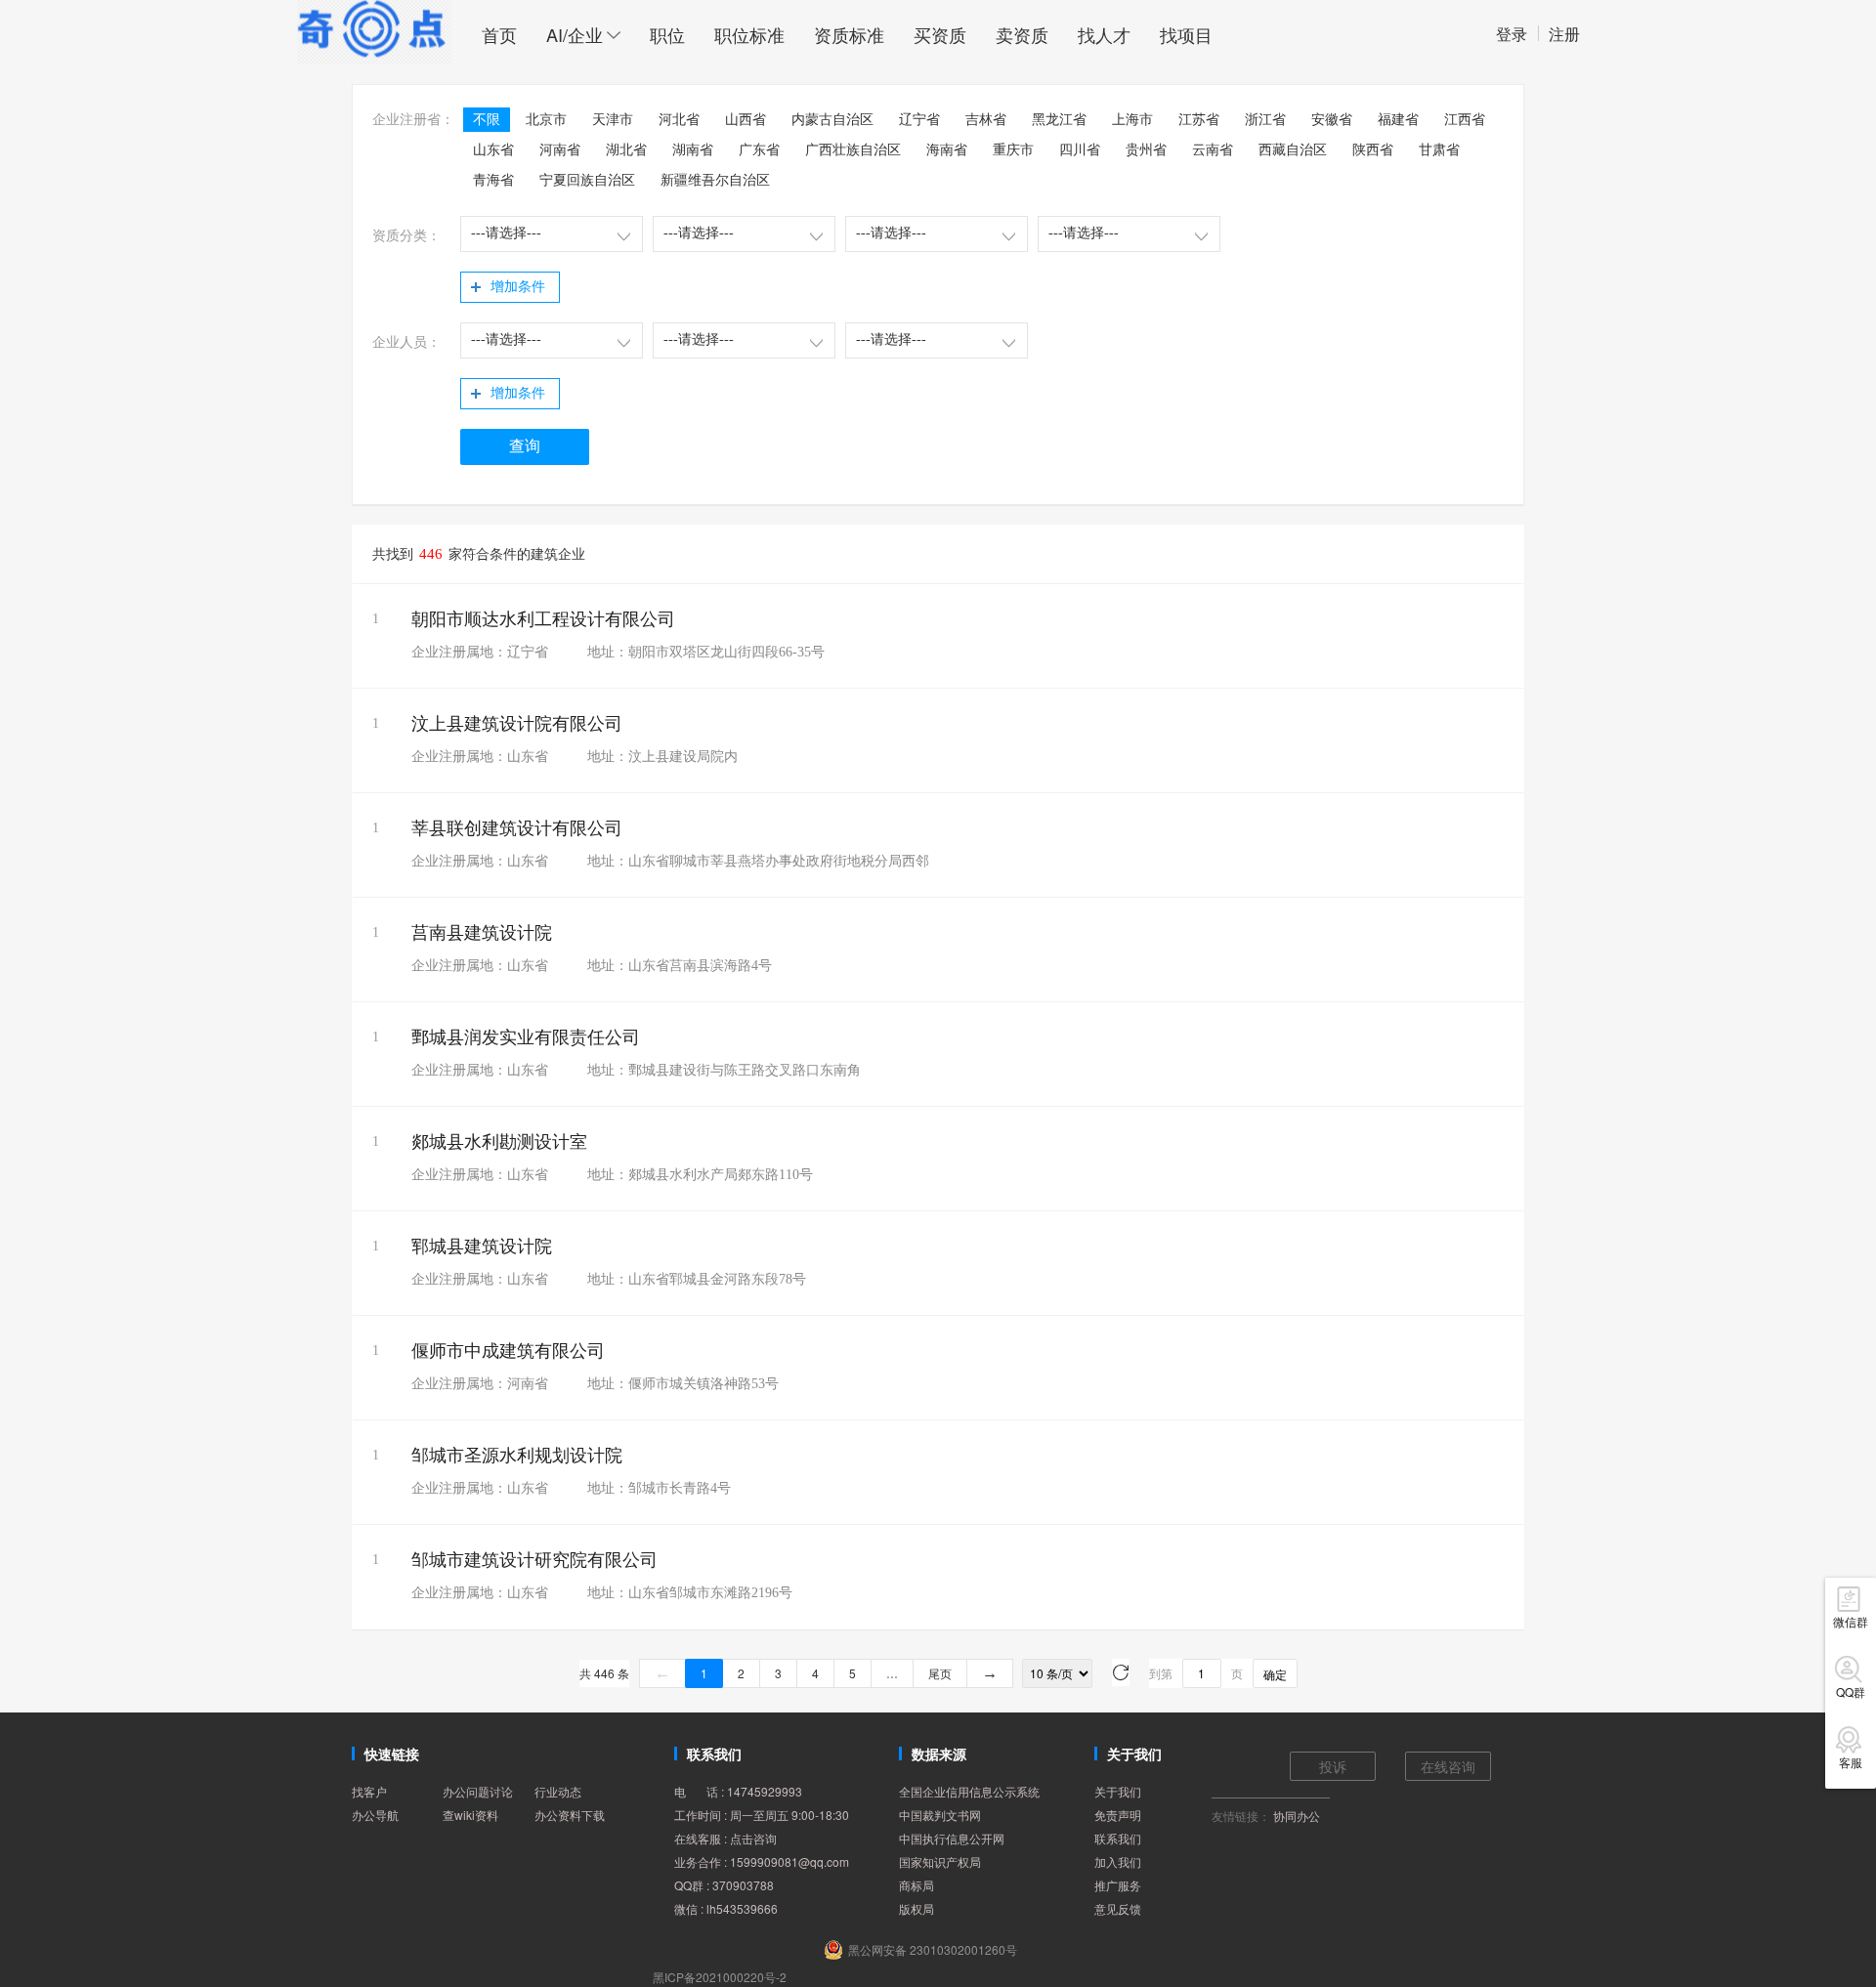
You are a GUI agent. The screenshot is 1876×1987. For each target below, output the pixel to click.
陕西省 (1373, 150)
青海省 (493, 180)
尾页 (940, 1673)
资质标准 (849, 34)
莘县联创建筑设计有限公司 (517, 828)
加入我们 (1118, 1861)
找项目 (1186, 34)
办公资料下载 (570, 1815)
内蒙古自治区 (832, 120)
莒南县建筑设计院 (482, 933)
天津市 (613, 120)
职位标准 (749, 34)
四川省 (1080, 150)
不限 (487, 120)
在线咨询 (1448, 1766)
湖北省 (626, 150)
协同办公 (1297, 1816)
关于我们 (1118, 1791)
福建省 (1398, 120)
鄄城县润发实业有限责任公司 (526, 1037)
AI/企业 (575, 34)
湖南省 (693, 150)
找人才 (1104, 34)
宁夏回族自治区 (587, 180)
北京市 (546, 120)
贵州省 (1146, 150)
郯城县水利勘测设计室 (499, 1142)
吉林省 (986, 120)
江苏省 (1199, 120)
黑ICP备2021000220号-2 (720, 1977)
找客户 (369, 1791)
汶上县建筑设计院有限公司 (517, 724)
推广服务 (1118, 1885)
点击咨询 (753, 1838)
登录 (1512, 34)
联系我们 (1118, 1838)
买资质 (940, 34)
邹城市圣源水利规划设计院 (517, 1456)
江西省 (1465, 120)
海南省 (947, 150)
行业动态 (558, 1791)
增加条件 (518, 287)
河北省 (679, 120)
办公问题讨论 (478, 1791)
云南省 (1213, 150)
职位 (667, 34)
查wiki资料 (470, 1815)
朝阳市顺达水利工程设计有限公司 (543, 619)
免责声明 (1118, 1815)
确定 (1275, 1674)
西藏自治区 (1293, 150)
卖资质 (1022, 34)
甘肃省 (1439, 150)
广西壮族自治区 (853, 150)
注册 (1564, 34)
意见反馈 (1118, 1908)
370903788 (743, 1885)
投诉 (1333, 1766)
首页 (499, 34)
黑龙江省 (1059, 120)
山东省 (493, 150)
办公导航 (375, 1815)
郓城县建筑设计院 (482, 1247)
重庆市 (1013, 150)
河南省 (560, 150)
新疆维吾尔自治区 (715, 180)
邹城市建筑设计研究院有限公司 (534, 1560)
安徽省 (1332, 120)
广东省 (759, 150)
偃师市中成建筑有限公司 (508, 1351)
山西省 (746, 120)
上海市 (1132, 120)
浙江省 (1265, 120)
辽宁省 (919, 120)
